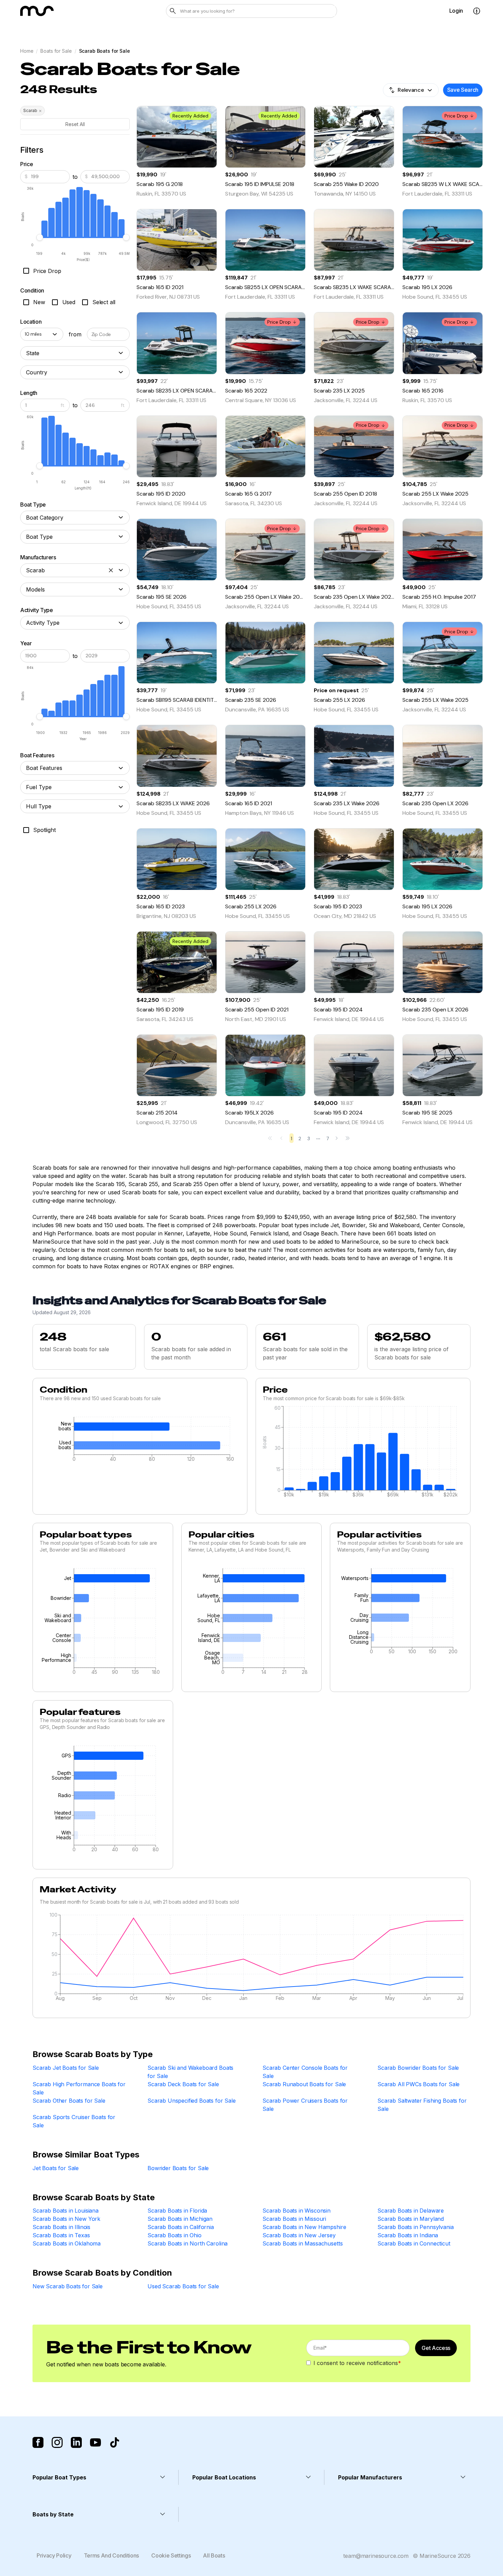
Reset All (75, 124)
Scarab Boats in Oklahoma (67, 2243)
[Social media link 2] (57, 2442)
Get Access (436, 2348)
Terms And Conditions (112, 2555)
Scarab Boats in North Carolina (188, 2243)
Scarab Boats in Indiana (408, 2235)
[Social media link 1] (38, 2442)
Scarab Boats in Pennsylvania (416, 2227)
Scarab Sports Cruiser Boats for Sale (74, 2121)
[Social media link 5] (115, 2442)
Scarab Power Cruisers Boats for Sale (305, 2105)
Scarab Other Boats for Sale (69, 2101)
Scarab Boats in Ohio (175, 2235)
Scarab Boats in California (181, 2227)
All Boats (214, 2555)
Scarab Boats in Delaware (411, 2211)
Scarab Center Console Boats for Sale (305, 2072)
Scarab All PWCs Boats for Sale (418, 2084)
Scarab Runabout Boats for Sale (304, 2084)
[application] (140, 1441)
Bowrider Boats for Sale (178, 2168)
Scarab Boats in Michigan (180, 2219)
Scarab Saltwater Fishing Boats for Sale (422, 2105)
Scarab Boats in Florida (177, 2211)
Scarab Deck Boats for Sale (183, 2084)
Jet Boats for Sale (56, 2168)
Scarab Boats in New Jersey (299, 2235)
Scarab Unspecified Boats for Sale (192, 2101)
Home (27, 51)
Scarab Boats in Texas (61, 2235)
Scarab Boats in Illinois (61, 2227)
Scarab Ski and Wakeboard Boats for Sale (190, 2072)
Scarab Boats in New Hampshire (304, 2227)
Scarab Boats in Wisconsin (296, 2211)
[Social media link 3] (76, 2442)
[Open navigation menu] (477, 11)
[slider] (40, 237)
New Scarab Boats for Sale (68, 2286)
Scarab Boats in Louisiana (66, 2211)
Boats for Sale (56, 51)
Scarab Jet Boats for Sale (66, 2068)
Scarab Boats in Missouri (294, 2219)
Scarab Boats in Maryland (411, 2219)
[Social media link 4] (95, 2442)
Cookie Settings (171, 2555)
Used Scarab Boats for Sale (183, 2286)
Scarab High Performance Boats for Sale (79, 2088)
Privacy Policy (54, 2555)
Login (456, 11)
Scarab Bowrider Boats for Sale (418, 2068)
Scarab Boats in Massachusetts (302, 2243)
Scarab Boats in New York (66, 2219)
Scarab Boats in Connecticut (414, 2243)
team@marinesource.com (376, 2556)
